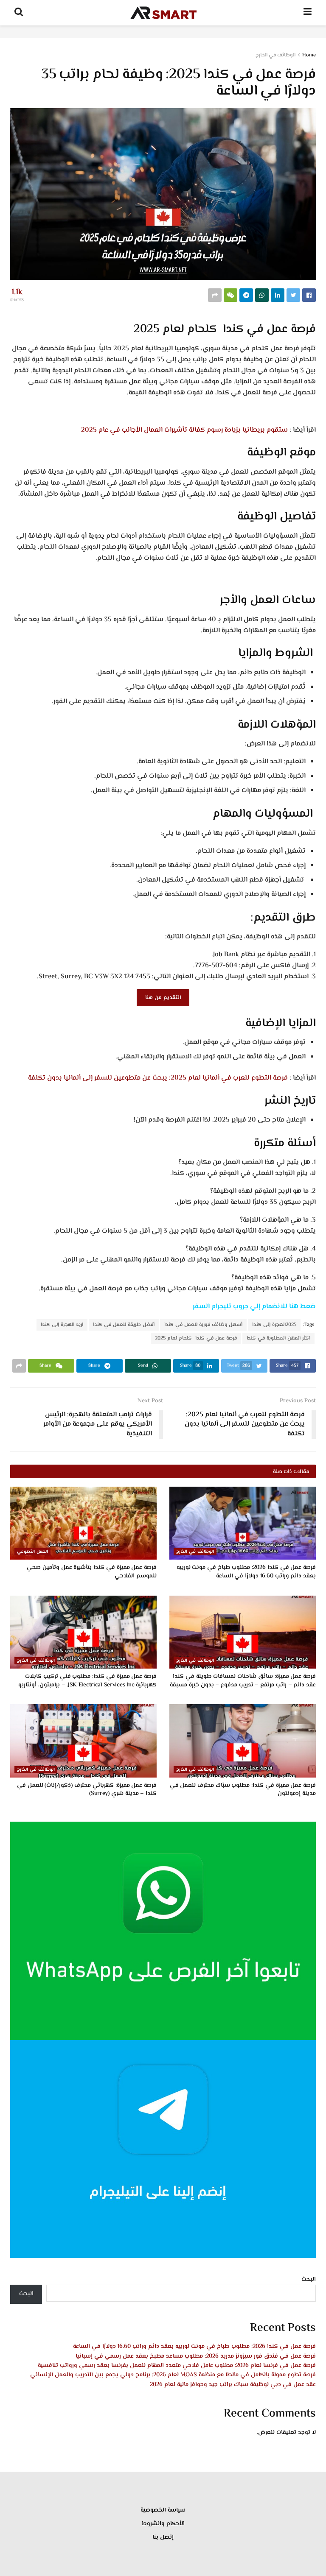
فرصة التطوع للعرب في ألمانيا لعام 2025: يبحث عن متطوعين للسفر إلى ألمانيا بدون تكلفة (158, 1078)
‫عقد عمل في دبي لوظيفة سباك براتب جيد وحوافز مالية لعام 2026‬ (233, 2385)
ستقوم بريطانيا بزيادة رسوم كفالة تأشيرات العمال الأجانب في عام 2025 (184, 430)
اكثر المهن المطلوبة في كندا (278, 1338)
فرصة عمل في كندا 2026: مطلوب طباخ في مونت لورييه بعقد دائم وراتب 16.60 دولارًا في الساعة (246, 1572)
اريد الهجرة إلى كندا (62, 1325)
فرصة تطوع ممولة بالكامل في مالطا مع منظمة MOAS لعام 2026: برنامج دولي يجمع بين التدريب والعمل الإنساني (173, 2375)
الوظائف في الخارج (275, 55)
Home (309, 55)
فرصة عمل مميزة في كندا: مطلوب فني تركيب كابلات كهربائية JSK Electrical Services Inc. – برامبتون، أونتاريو (87, 1681)
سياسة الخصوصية (163, 2510)
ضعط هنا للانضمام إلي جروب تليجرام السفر (254, 1307)
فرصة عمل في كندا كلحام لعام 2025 (196, 1338)
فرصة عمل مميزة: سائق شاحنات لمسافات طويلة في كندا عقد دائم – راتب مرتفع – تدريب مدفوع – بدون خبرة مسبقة (243, 1681)
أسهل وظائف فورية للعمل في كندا (203, 1325)
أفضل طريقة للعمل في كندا (124, 1325)
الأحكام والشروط (163, 2524)
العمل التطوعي (32, 1552)
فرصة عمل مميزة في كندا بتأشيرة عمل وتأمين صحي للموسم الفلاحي (92, 1572)
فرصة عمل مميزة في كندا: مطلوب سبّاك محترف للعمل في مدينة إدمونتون (243, 1790)
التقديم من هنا (163, 998)
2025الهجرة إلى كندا (274, 1325)
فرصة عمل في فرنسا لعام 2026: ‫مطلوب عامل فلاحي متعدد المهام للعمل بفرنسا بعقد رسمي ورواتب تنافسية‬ (177, 2366)
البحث (309, 2280)
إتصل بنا (163, 2537)
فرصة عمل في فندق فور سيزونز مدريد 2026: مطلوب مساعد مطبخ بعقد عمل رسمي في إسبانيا (196, 2356)
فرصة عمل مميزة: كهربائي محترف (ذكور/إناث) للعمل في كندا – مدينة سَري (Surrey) (87, 1790)
